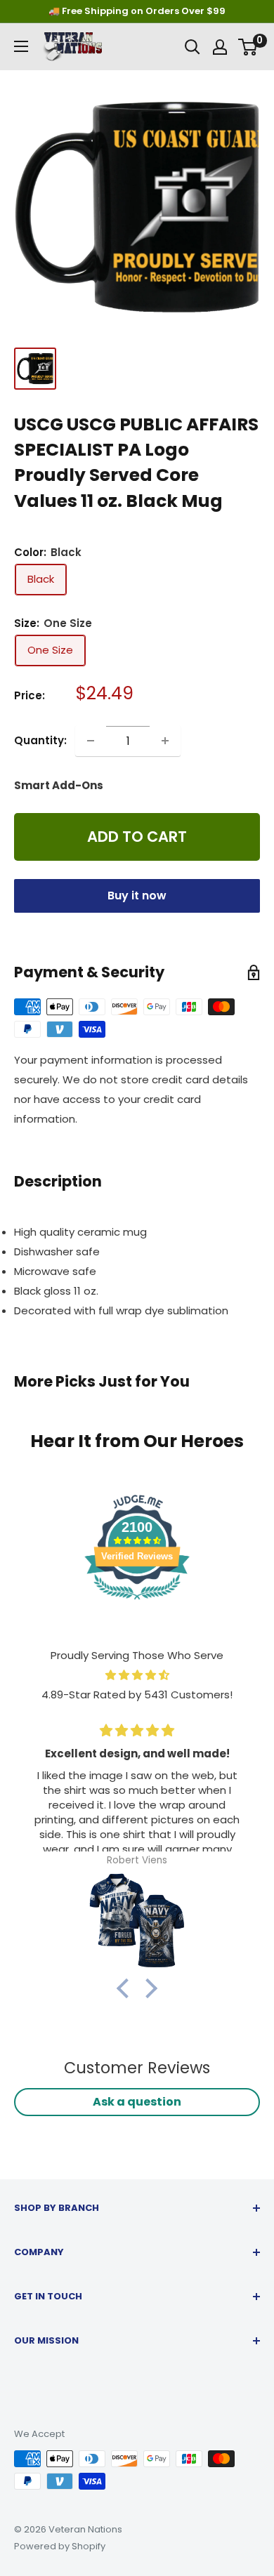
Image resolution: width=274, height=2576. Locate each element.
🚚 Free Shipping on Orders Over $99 (137, 11)
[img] (137, 1675)
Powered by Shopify (60, 2546)
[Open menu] (21, 46)
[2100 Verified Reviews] (137, 1602)
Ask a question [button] (137, 2102)
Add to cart (137, 837)
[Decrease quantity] (91, 741)
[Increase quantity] (165, 741)
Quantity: (40, 740)
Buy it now (137, 896)
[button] (126, 1988)
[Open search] (193, 47)
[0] (248, 47)
